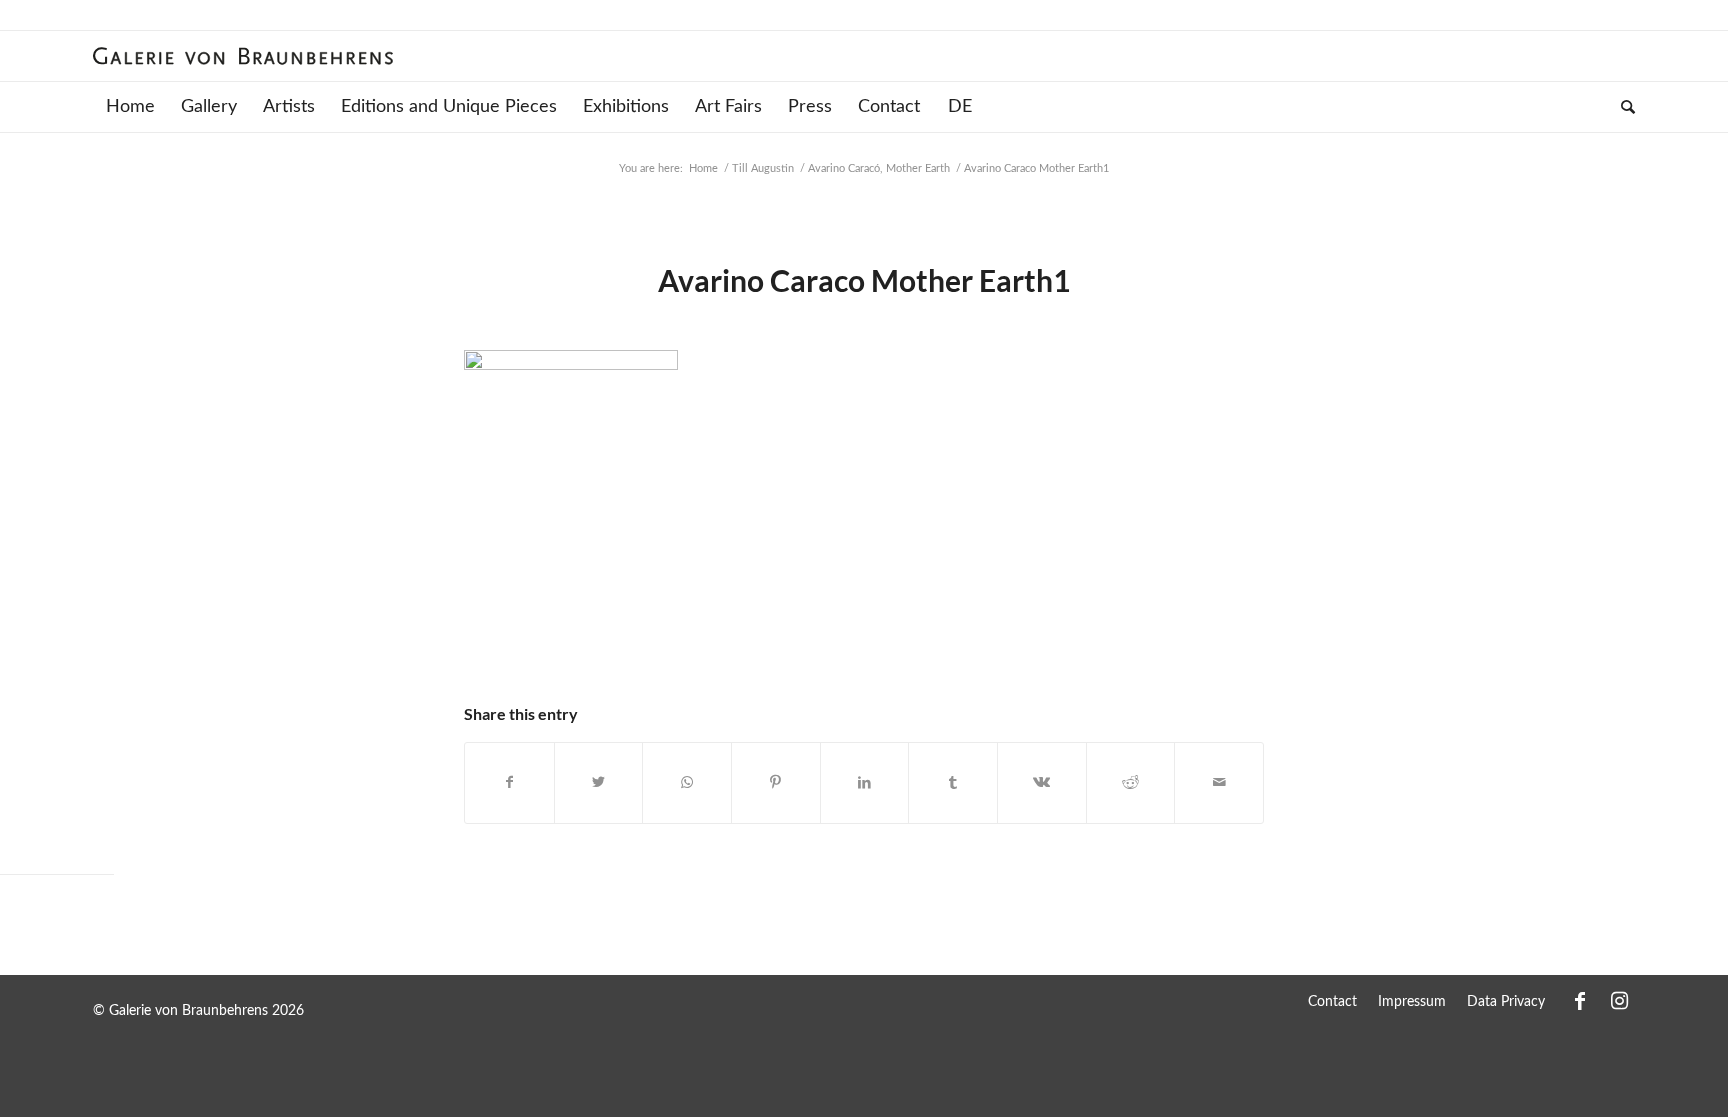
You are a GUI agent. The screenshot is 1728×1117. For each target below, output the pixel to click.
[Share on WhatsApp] (687, 783)
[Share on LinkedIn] (865, 783)
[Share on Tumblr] (953, 783)
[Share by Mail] (1219, 783)
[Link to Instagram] (1620, 1001)
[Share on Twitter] (599, 783)
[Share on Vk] (1042, 783)
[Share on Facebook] (509, 783)
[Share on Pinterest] (776, 783)
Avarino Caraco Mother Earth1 (864, 280)
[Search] (1621, 107)
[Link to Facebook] (1580, 1001)
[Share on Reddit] (1131, 783)
